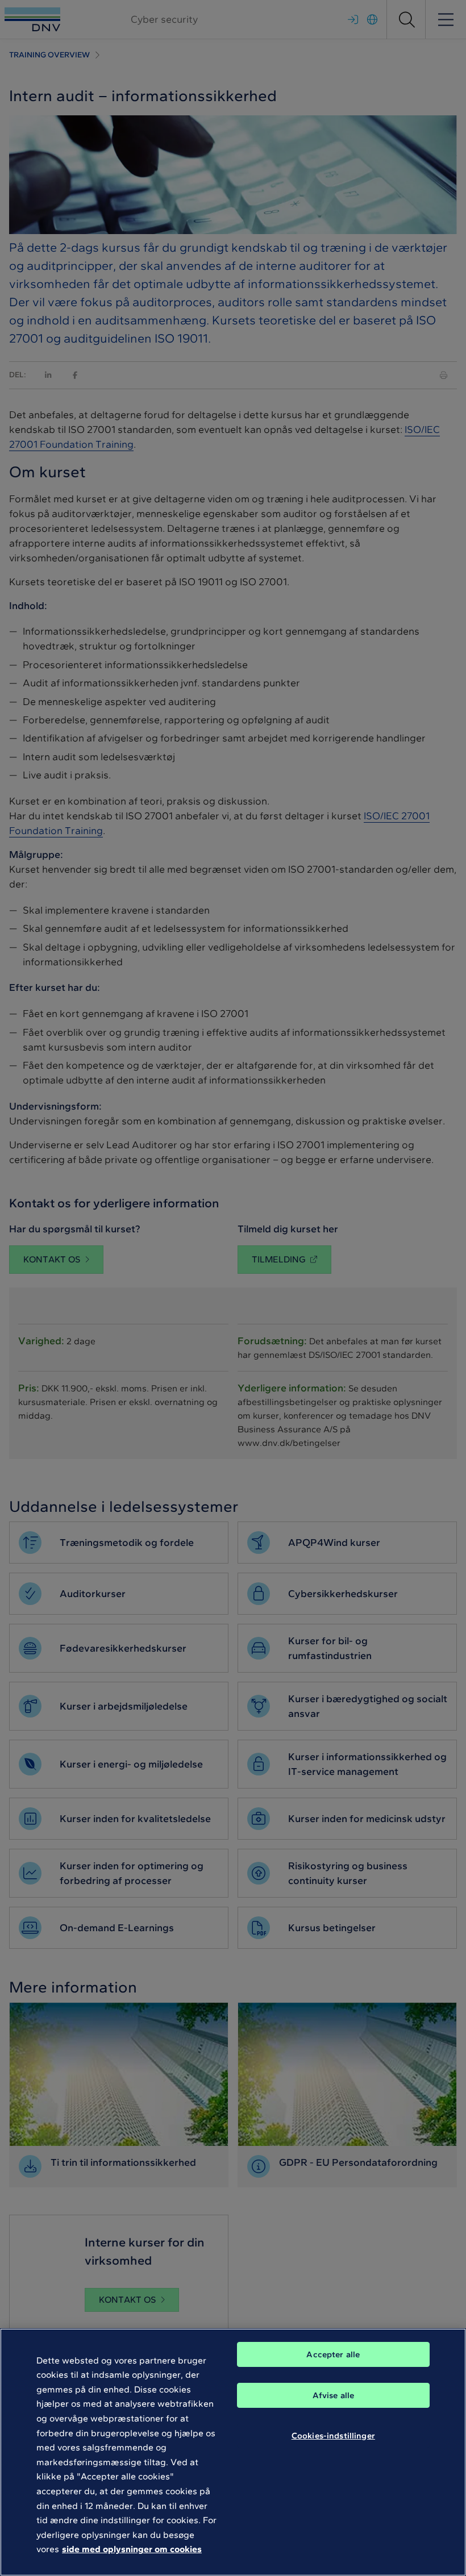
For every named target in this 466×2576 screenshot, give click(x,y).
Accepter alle (333, 2354)
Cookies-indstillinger (333, 2436)
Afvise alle (334, 2395)
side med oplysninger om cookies (132, 2549)
